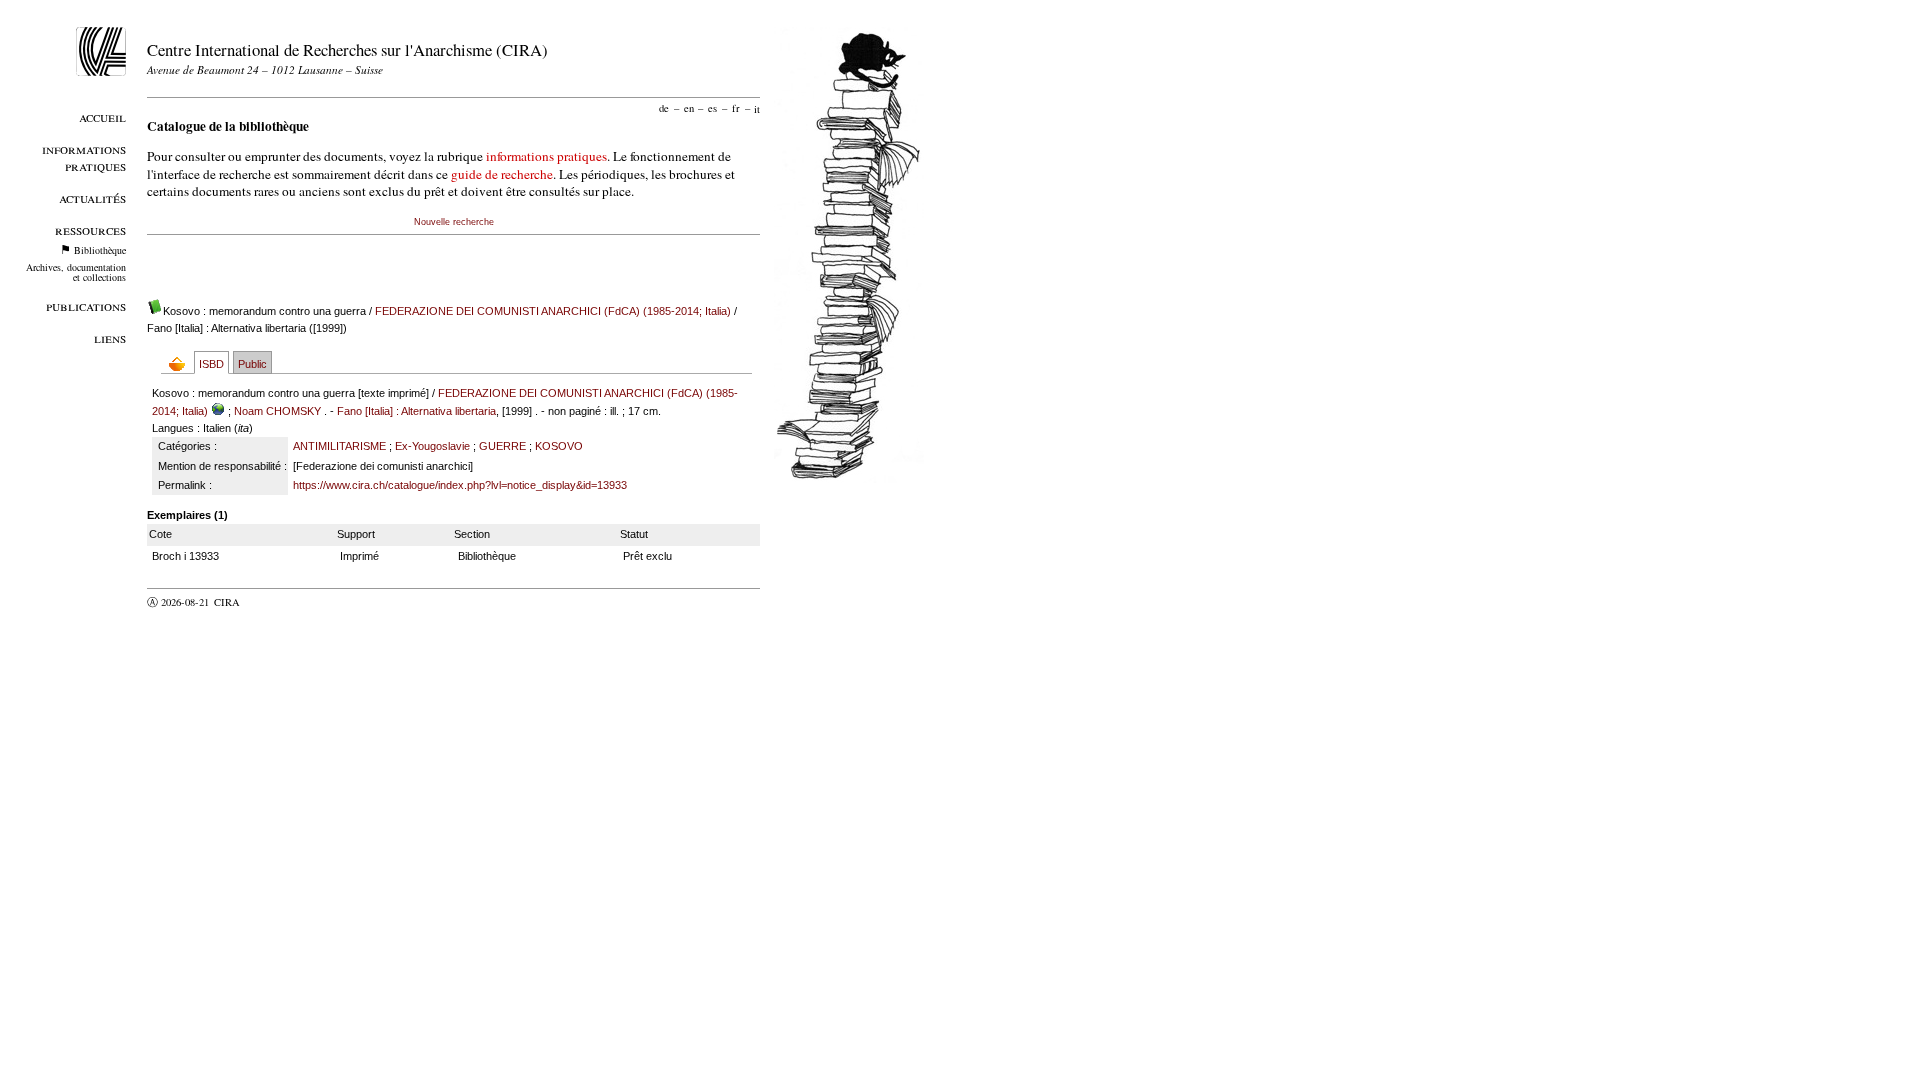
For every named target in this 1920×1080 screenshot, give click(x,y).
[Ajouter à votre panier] (181, 363)
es (712, 108)
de (664, 108)
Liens (110, 337)
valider (266, 602)
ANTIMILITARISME (339, 446)
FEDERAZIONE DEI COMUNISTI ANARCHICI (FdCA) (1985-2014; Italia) (553, 311)
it (757, 108)
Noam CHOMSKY (277, 411)
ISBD (211, 364)
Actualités (92, 197)
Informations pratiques (84, 157)
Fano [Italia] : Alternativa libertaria (416, 411)
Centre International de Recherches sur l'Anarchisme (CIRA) (347, 49)
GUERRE (502, 446)
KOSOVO (559, 446)
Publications (86, 305)
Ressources (90, 229)
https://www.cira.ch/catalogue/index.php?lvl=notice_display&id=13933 (460, 485)
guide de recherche (502, 174)
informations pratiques (546, 156)
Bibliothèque (100, 250)
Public (252, 364)
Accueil (102, 116)
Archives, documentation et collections (76, 272)
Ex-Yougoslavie (432, 446)
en (689, 108)
